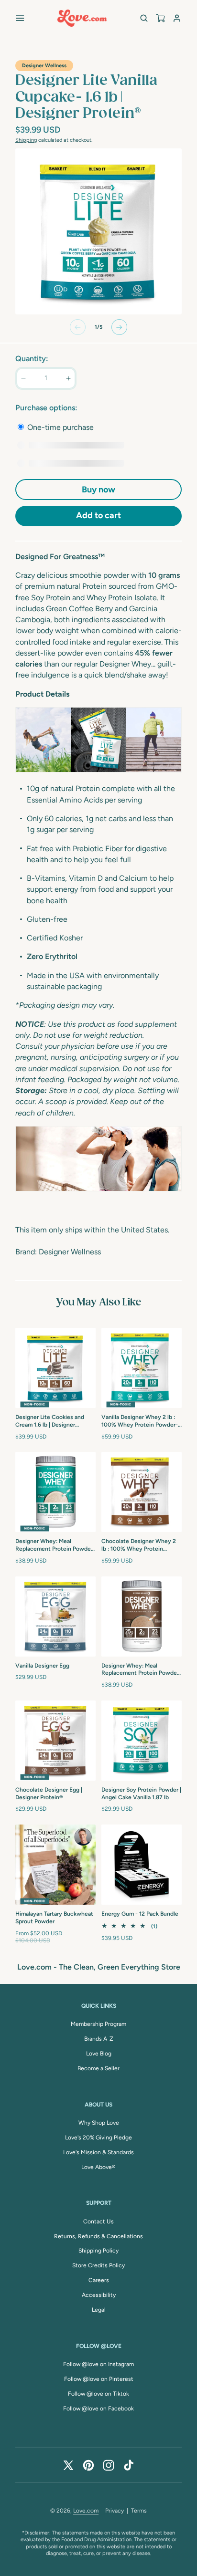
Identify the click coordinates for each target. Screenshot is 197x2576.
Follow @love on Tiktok (98, 2394)
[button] (20, 18)
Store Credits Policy (98, 2265)
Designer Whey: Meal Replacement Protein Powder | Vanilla (55, 1545)
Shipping (26, 140)
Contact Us (98, 2221)
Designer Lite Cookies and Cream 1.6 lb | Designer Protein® (50, 1421)
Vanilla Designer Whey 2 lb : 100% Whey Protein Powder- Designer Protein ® (140, 1421)
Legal (99, 2310)
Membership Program (98, 2024)
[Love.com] (82, 18)
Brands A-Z (99, 2039)
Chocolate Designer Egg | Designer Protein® (49, 1794)
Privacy (115, 2511)
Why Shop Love (99, 2123)
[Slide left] (78, 327)
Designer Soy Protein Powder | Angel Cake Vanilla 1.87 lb (141, 1794)
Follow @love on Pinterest (99, 2379)
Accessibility (99, 2295)
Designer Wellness (44, 66)
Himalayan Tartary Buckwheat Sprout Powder (54, 1918)
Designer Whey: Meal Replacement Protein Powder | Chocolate (142, 1670)
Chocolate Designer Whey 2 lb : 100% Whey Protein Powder (139, 1545)
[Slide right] (119, 327)
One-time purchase (60, 427)
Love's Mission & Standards (98, 2152)
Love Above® (98, 2167)
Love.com (86, 2511)
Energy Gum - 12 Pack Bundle (140, 1914)
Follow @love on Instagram (98, 2364)
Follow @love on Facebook (98, 2409)
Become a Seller (98, 2068)
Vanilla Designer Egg (42, 1666)
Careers (99, 2280)
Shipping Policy (98, 2251)
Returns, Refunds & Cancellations (98, 2236)
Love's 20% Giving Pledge (98, 2138)
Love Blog (99, 2054)
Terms (139, 2511)
